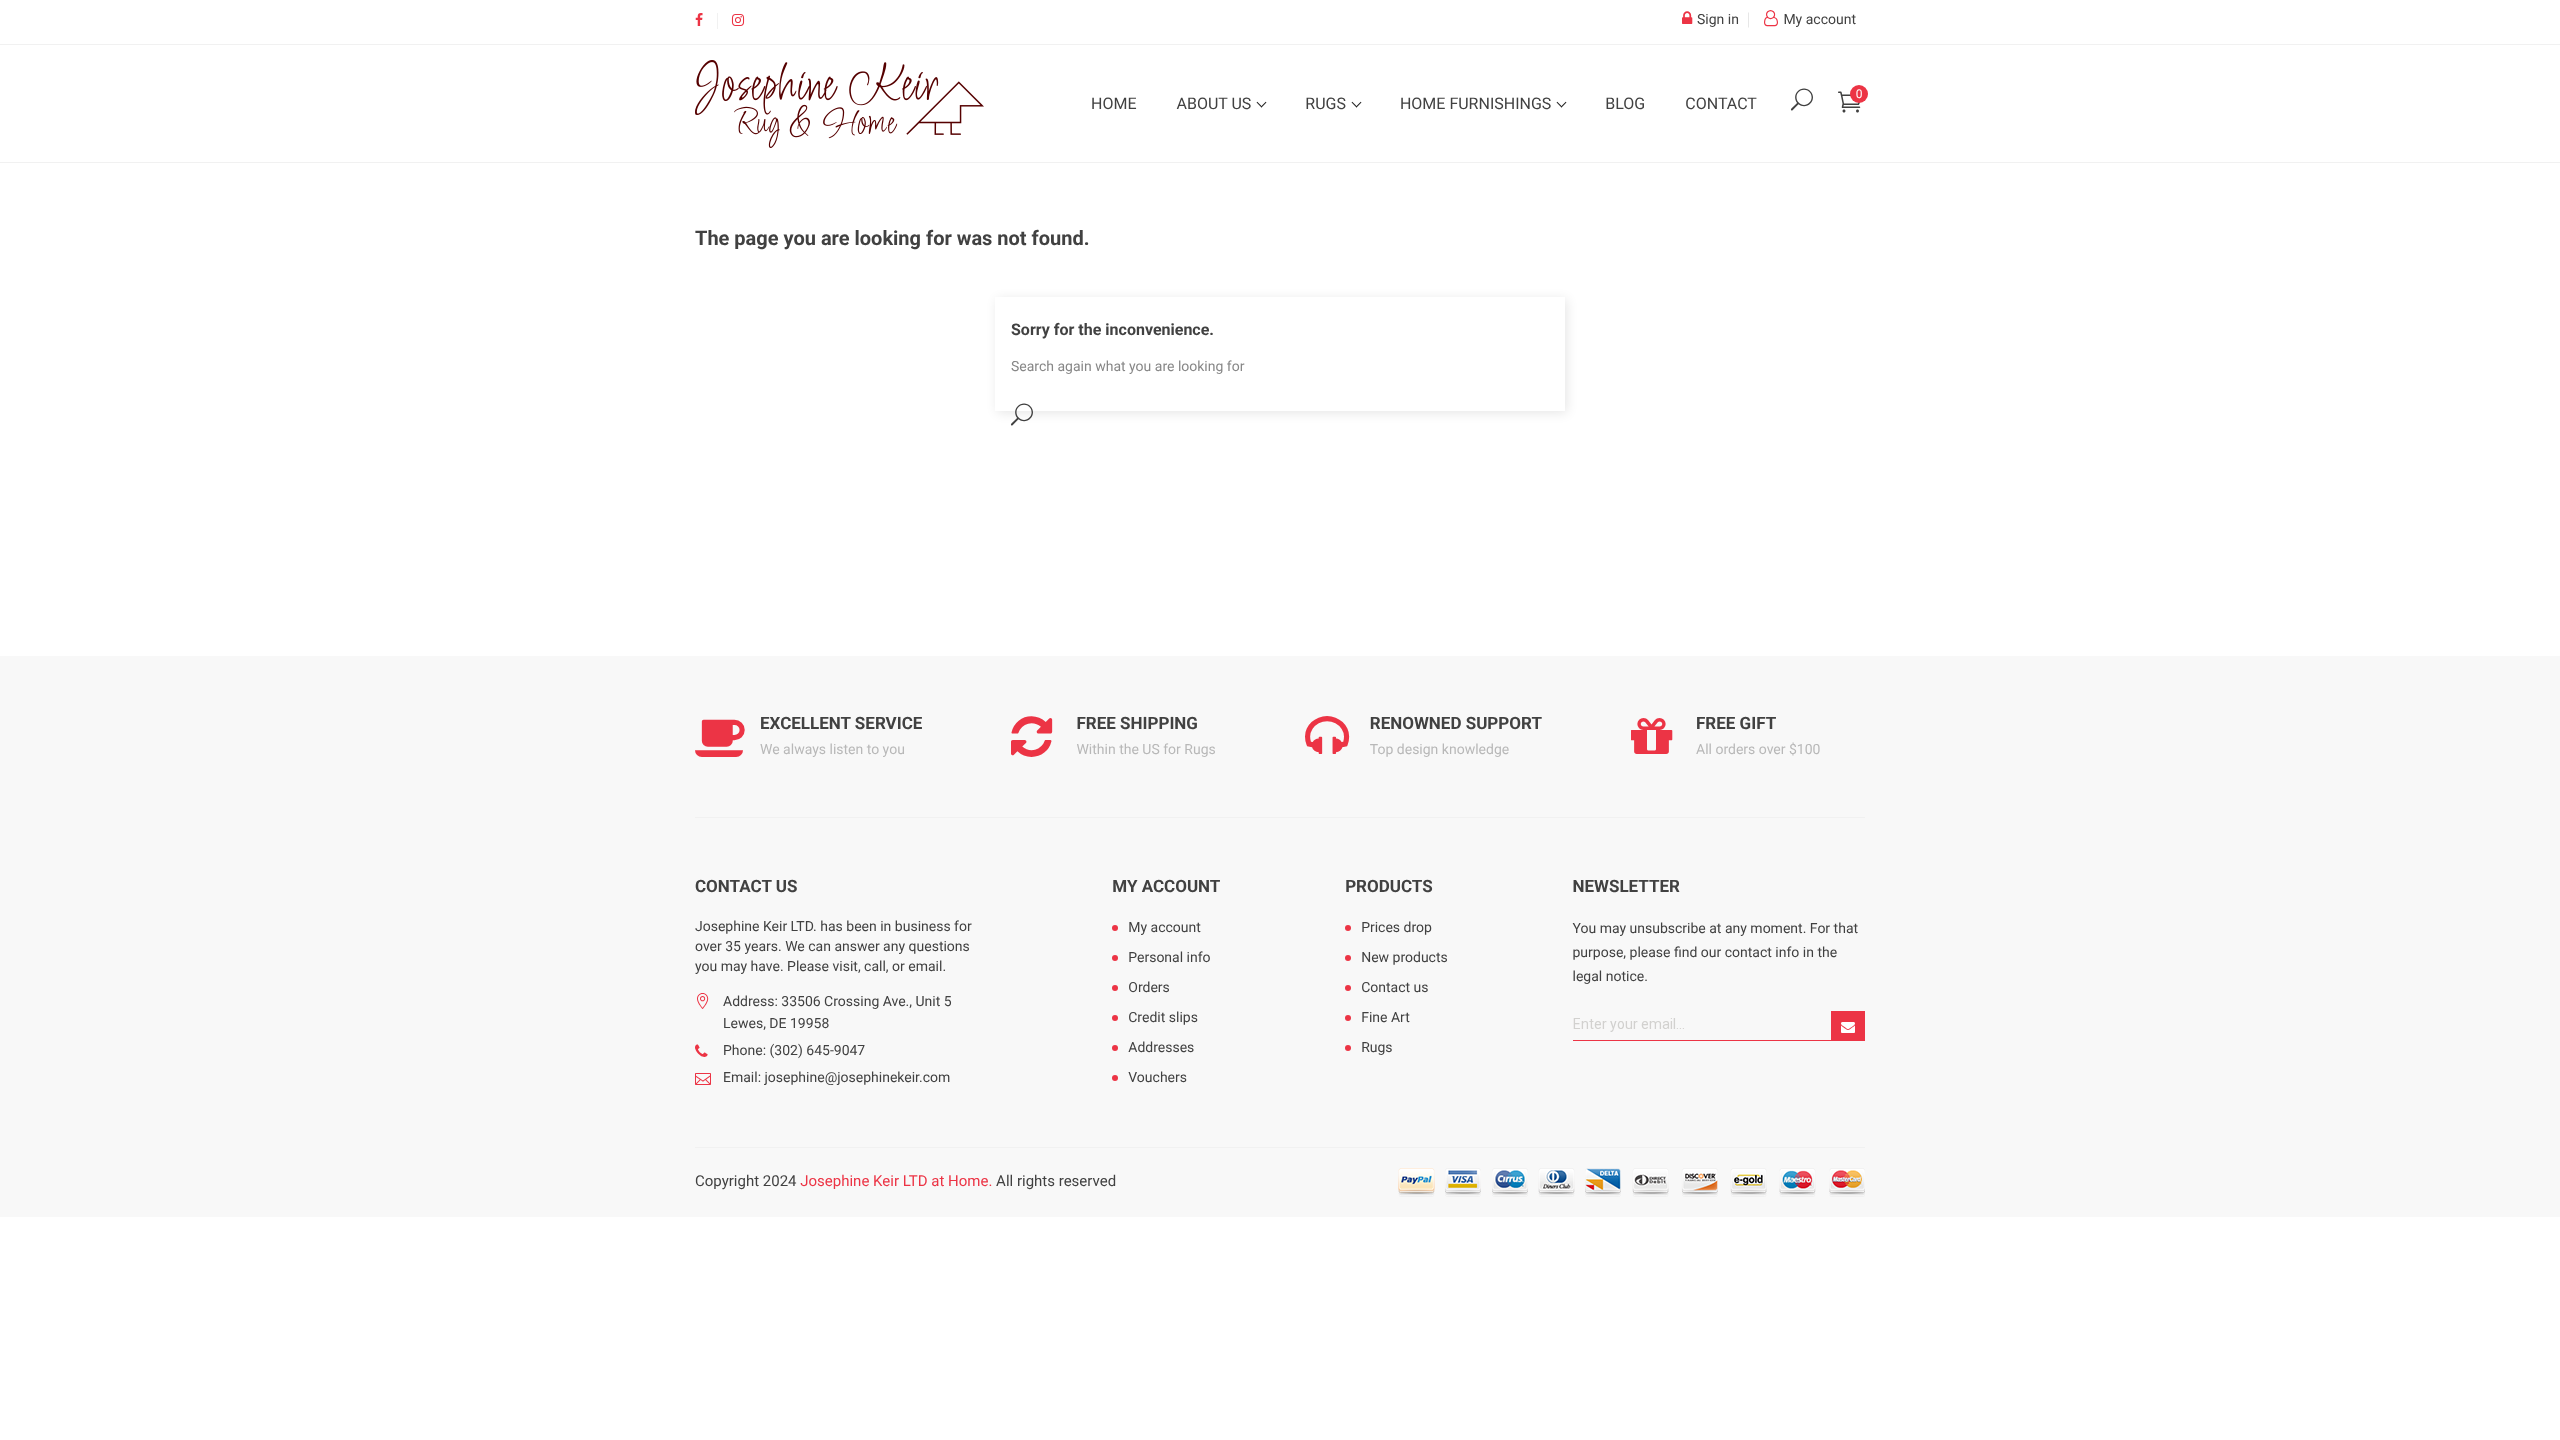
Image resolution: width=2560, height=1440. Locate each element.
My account (1166, 887)
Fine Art (1385, 1018)
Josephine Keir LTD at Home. (896, 1181)
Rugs (1327, 103)
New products (1404, 958)
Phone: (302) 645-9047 (794, 1051)
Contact (1721, 103)
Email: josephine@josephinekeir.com (836, 1078)
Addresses (1161, 1048)
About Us (1215, 103)
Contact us (1394, 988)
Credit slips (1163, 1018)
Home (1113, 103)
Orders (1149, 988)
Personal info (1169, 958)
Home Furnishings (1477, 103)
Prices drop (1396, 928)
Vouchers (1157, 1078)
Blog (1625, 103)
